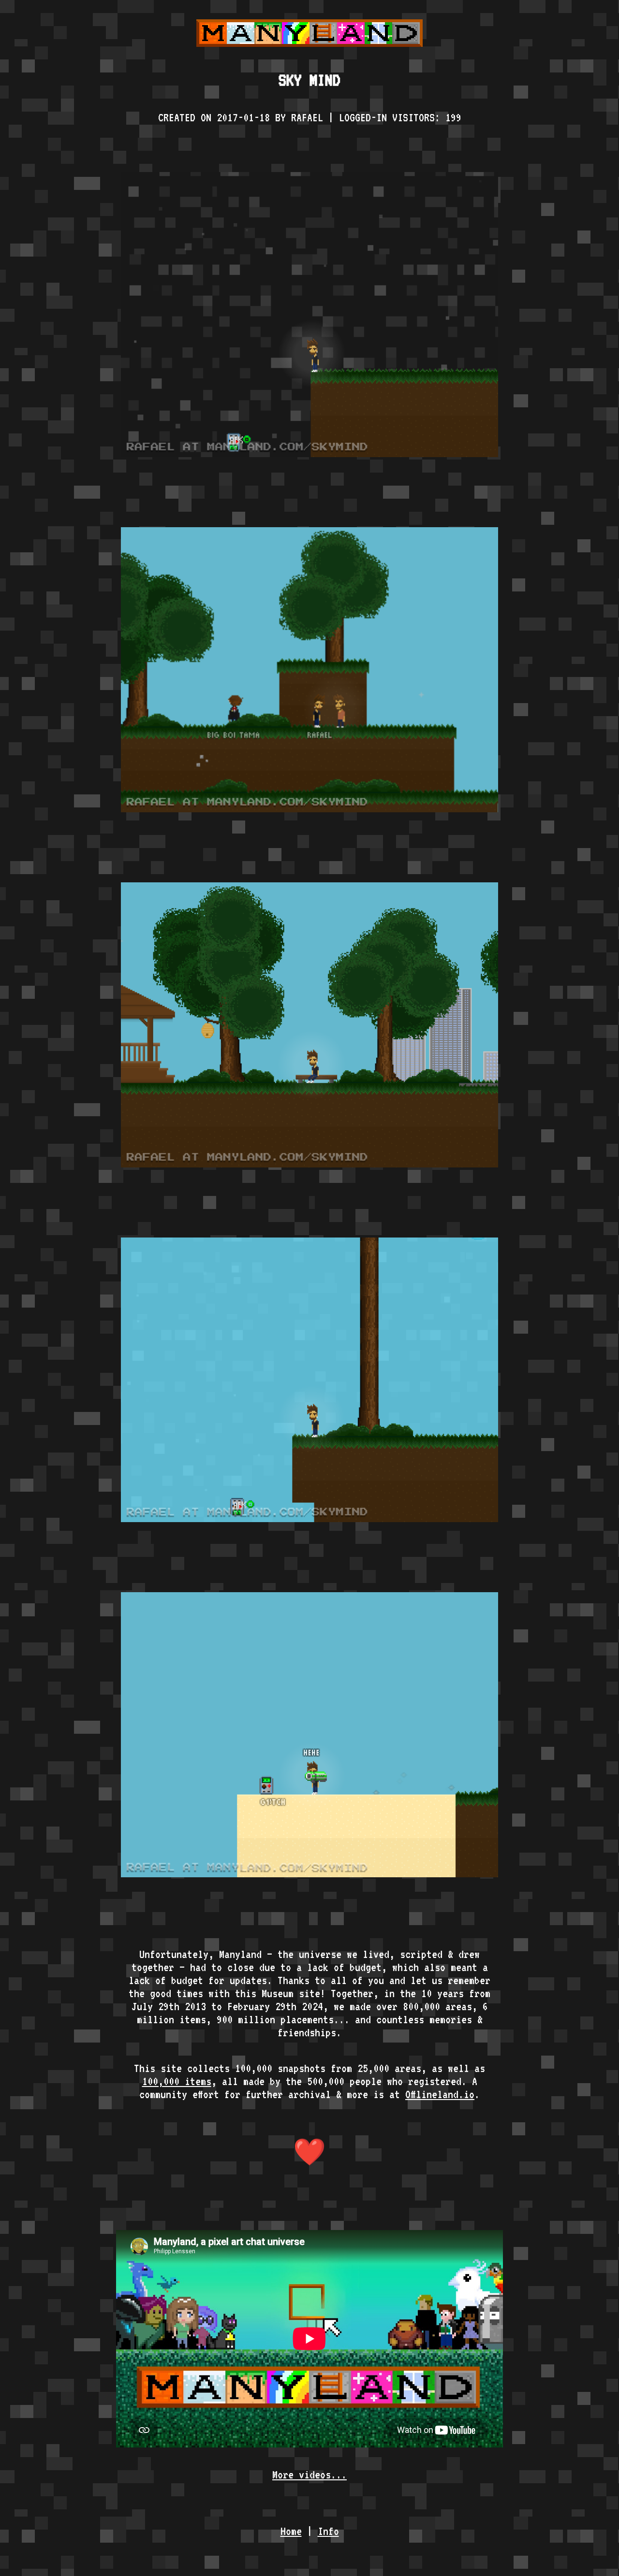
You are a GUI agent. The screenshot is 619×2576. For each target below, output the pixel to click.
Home (291, 2531)
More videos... (309, 2474)
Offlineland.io (440, 2094)
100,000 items (177, 2081)
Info (328, 2531)
